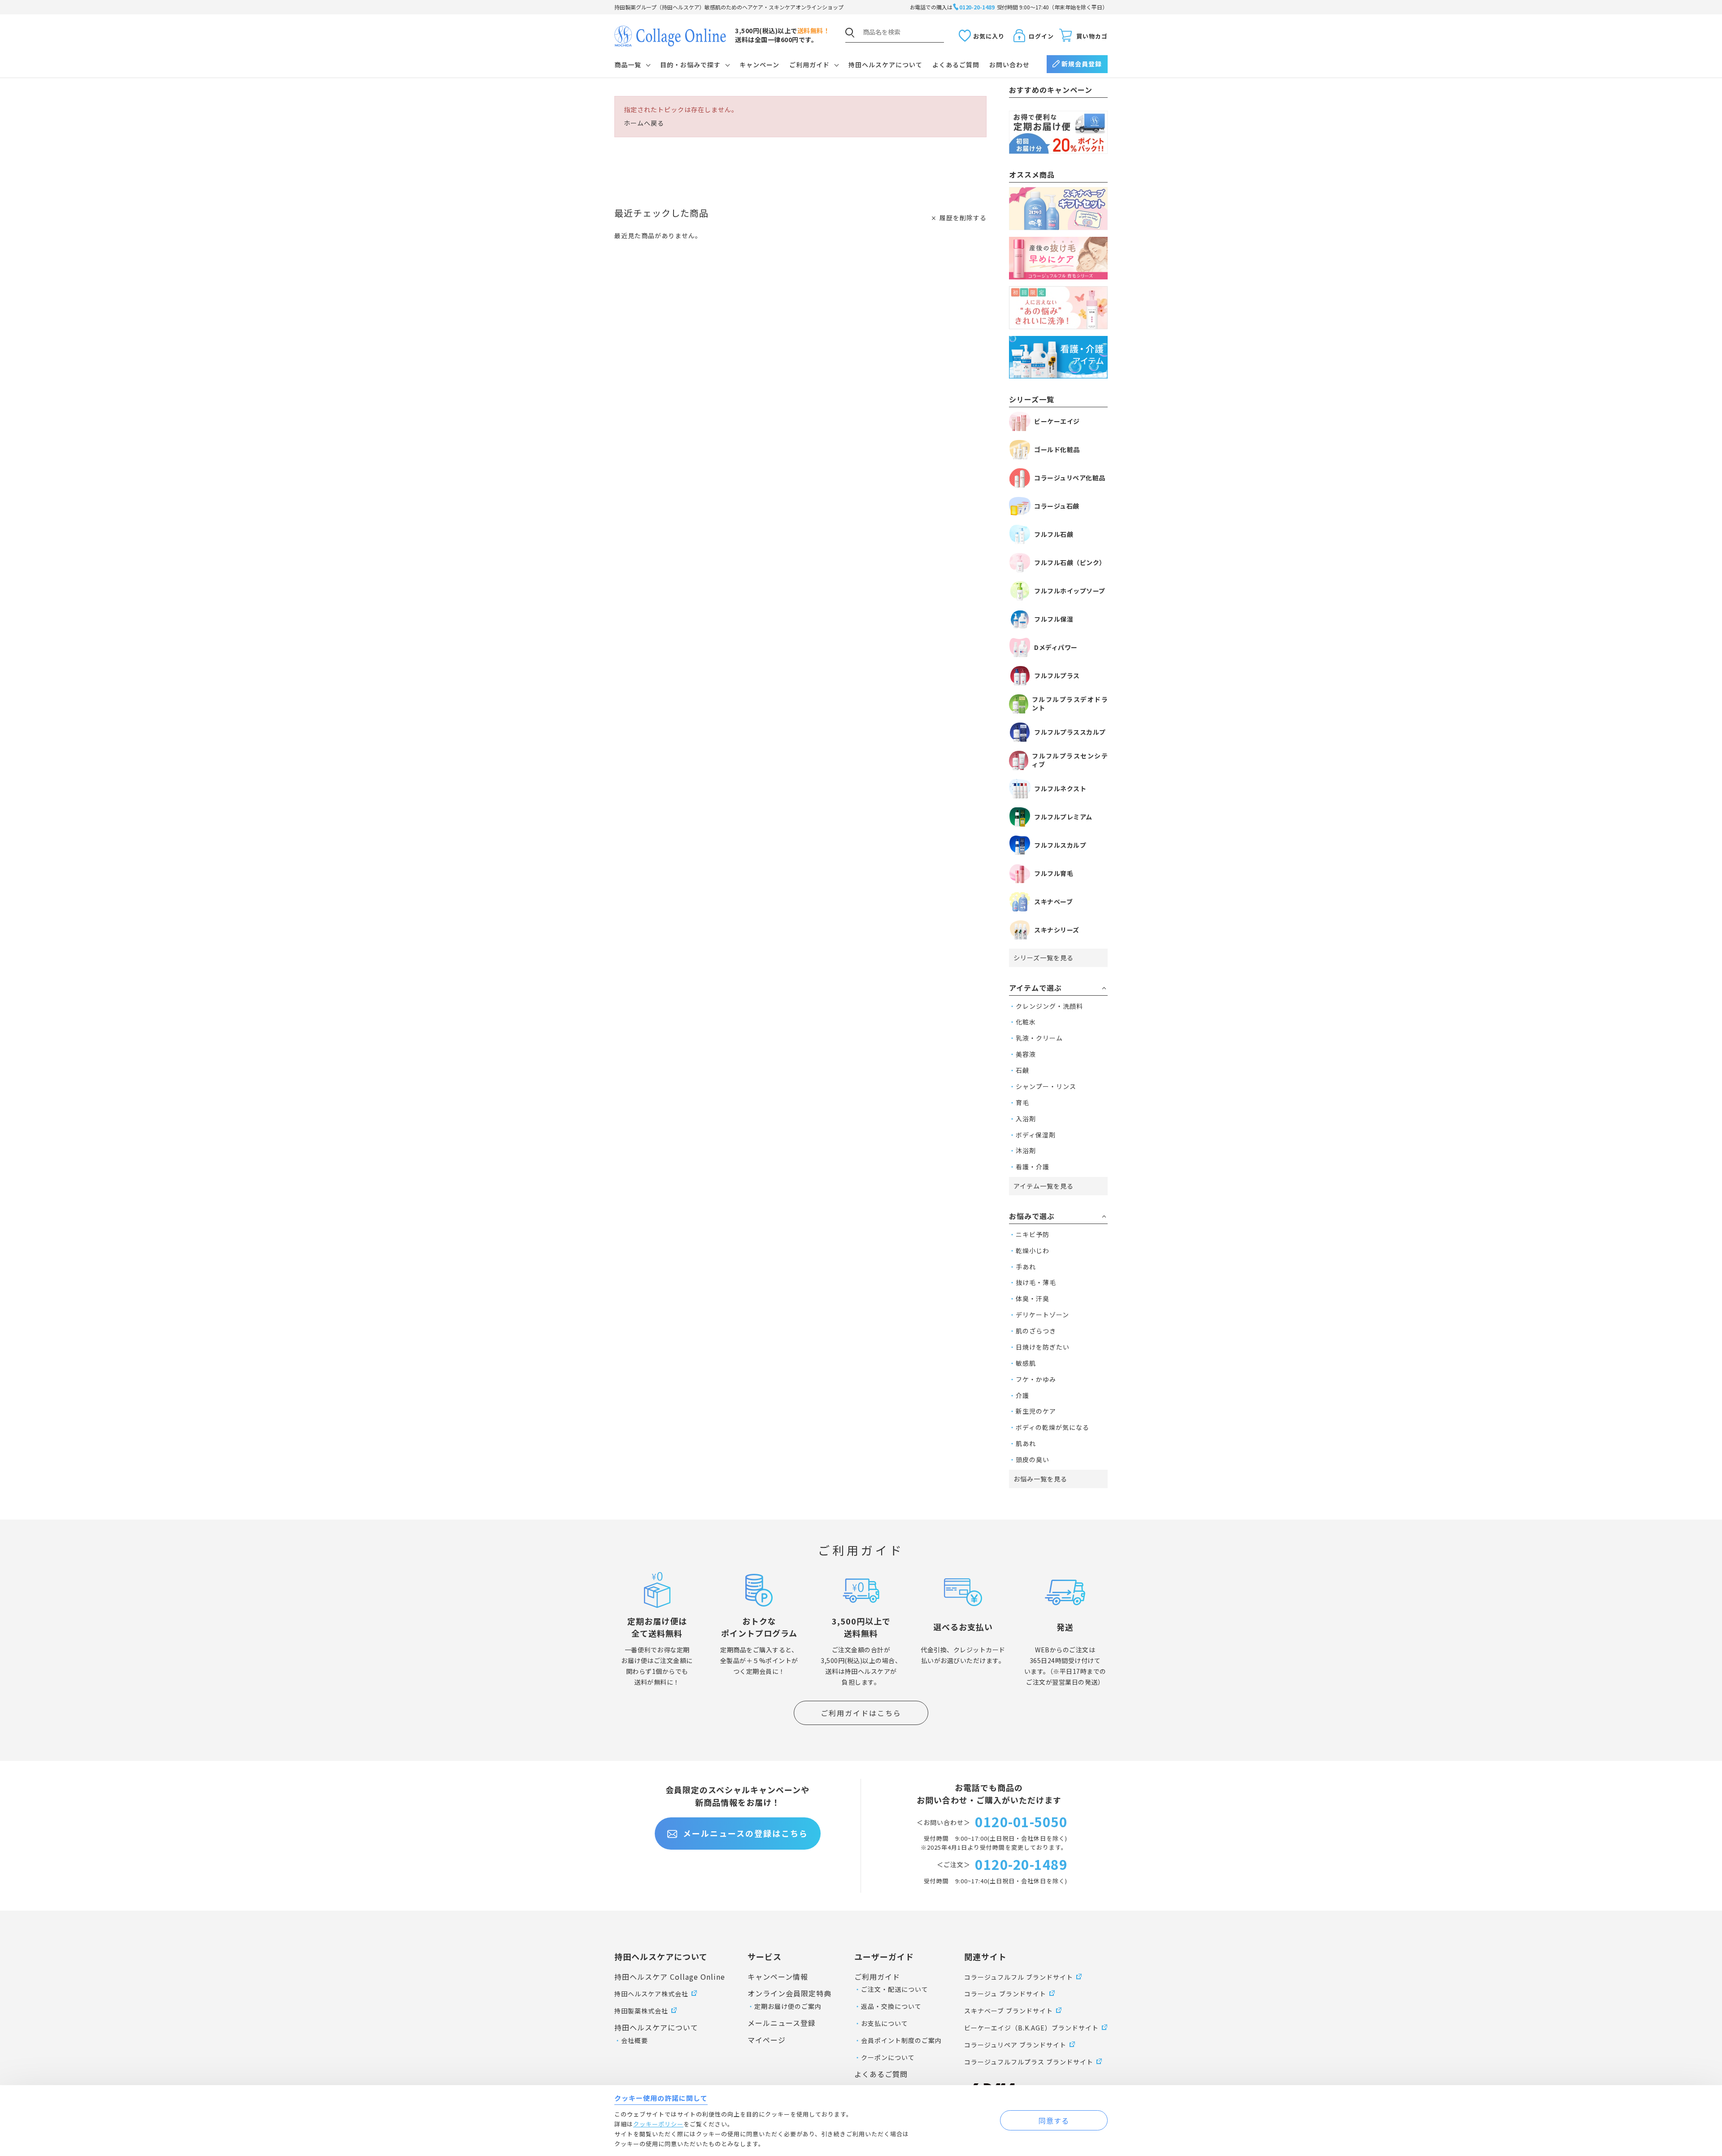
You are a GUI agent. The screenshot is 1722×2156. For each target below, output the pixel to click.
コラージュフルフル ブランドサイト (1019, 1977)
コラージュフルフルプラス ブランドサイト (1029, 2062)
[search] (850, 33)
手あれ (1026, 1267)
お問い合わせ (1009, 65)
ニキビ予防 (1033, 1234)
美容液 (1026, 1054)
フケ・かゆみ (1036, 1379)
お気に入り (989, 36)
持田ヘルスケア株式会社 (651, 1994)
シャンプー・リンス (1046, 1086)
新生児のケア (1036, 1411)
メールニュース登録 (782, 2023)
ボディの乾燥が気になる (1052, 1427)
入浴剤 (1026, 1119)
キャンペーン (759, 65)
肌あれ (1026, 1443)
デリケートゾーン (1042, 1315)
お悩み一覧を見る (1040, 1479)
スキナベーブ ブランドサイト (1009, 2011)
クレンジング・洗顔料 (1049, 1006)
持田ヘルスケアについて (885, 65)
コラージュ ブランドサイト (1005, 1994)
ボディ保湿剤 (1036, 1135)
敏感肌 (1026, 1363)
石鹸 (1022, 1070)
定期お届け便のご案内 (788, 2006)
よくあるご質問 (956, 65)
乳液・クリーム (1039, 1038)
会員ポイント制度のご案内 (901, 2040)
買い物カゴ (1092, 36)
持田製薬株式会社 (641, 2011)
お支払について (885, 2023)
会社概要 (635, 2040)
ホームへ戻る (644, 123)
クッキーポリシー (658, 2124)
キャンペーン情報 (778, 1977)
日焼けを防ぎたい (1043, 1347)
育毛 (1022, 1102)
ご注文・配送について (895, 1989)
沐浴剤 (1026, 1150)
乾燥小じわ (1033, 1250)
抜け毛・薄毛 (1036, 1282)
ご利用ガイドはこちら (861, 1713)
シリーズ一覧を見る (1044, 958)
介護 (1022, 1395)
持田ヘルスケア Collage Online (670, 1977)
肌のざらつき (1036, 1331)
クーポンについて (888, 2057)
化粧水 (1026, 1022)
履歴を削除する (963, 218)
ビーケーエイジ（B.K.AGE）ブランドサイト (1031, 2028)
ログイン (1041, 36)
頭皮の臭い (1033, 1459)
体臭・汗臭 (1033, 1298)
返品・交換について (891, 2006)
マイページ (767, 2040)
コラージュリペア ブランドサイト (1015, 2045)
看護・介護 (1033, 1167)
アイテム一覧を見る (1044, 1186)
